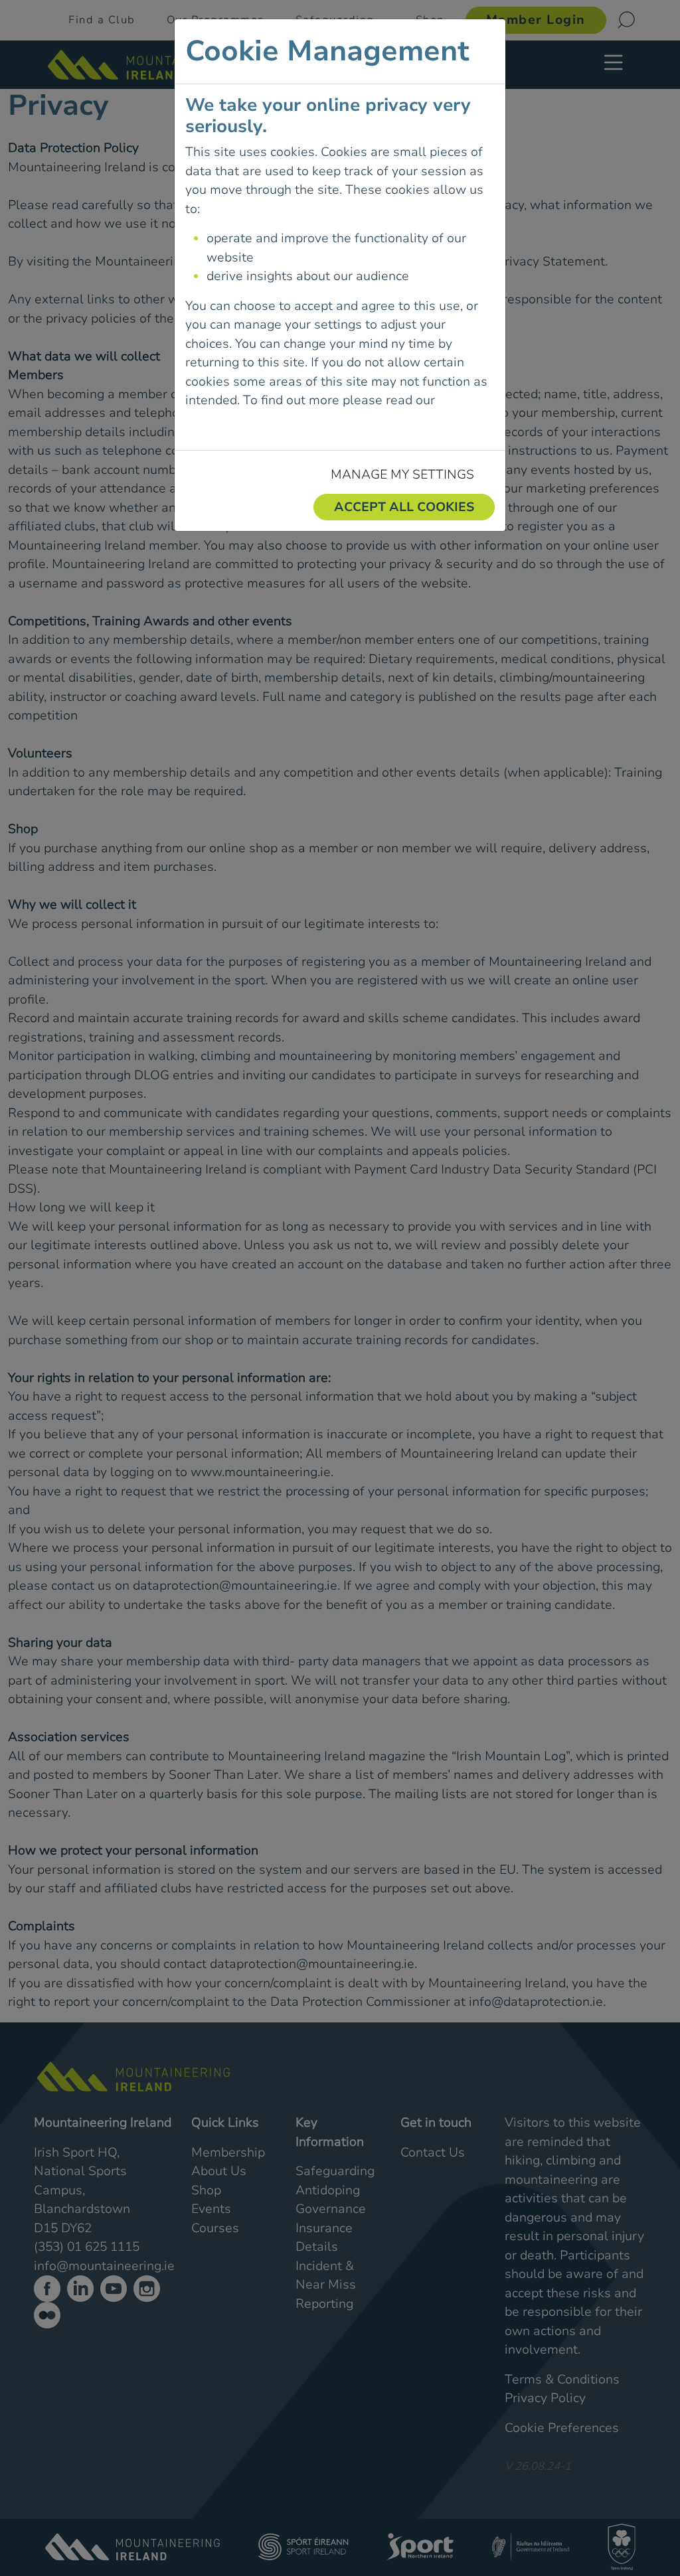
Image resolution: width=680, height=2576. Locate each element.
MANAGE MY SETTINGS (402, 475)
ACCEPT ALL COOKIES (404, 507)
